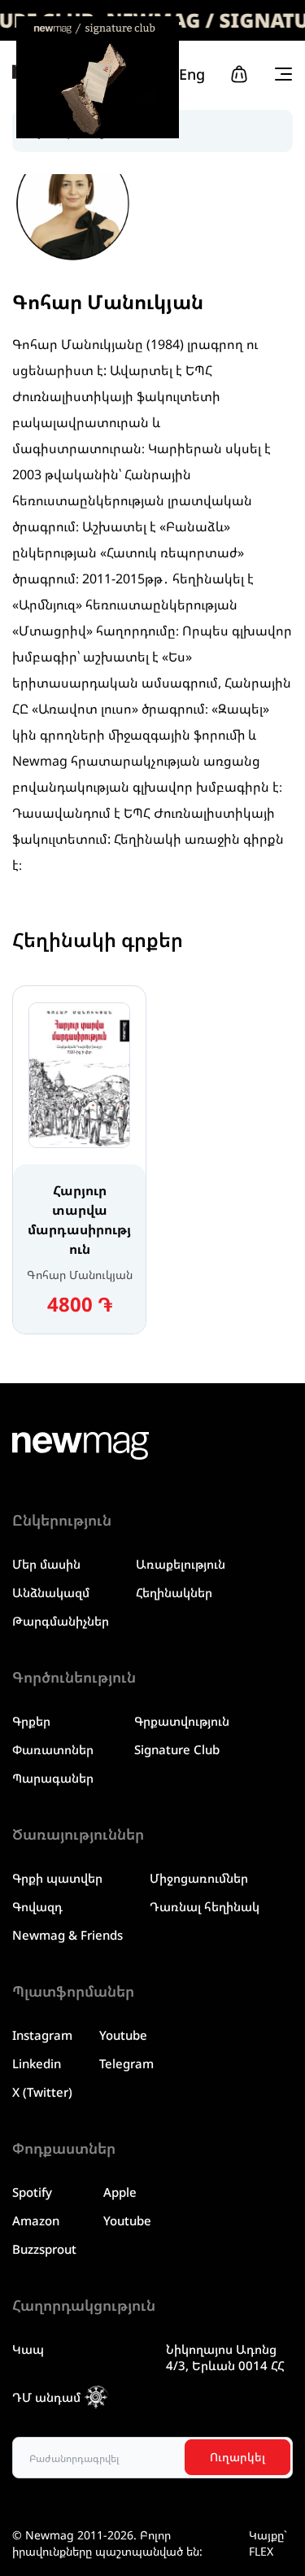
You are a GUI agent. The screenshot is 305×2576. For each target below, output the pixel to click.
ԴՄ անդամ (46, 2397)
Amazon (36, 2220)
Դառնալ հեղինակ (205, 1906)
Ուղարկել (237, 2457)
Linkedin (37, 2063)
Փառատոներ (53, 1749)
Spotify (32, 2192)
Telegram (126, 2063)
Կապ (28, 2349)
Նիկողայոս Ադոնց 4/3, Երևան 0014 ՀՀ (225, 2357)
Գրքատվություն (182, 1721)
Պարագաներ (53, 1778)
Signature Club (177, 1749)
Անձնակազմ (51, 1592)
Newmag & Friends (68, 1935)
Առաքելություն (181, 1564)
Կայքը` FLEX (268, 2543)
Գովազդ (37, 1906)
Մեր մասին (46, 1564)
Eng (192, 74)
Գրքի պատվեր (57, 1878)
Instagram (42, 2035)
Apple (120, 2192)
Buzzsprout (44, 2249)
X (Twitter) (42, 2092)
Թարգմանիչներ (61, 1621)
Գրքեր (31, 1721)
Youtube (123, 2035)
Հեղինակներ (174, 1592)
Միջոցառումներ (199, 1878)
